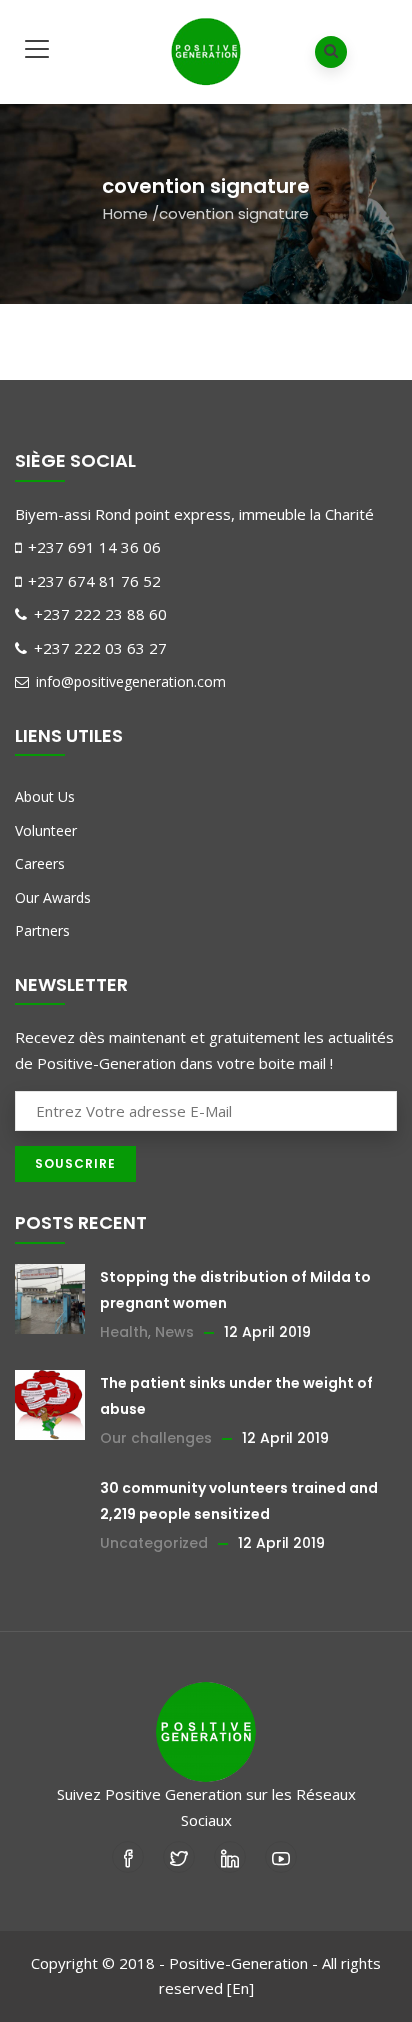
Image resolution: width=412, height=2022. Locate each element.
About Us (45, 796)
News (174, 1332)
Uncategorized (154, 1543)
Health (124, 1332)
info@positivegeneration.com (129, 681)
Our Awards (53, 897)
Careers (40, 863)
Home (125, 213)
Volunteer (46, 830)
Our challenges (156, 1438)
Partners (42, 930)
